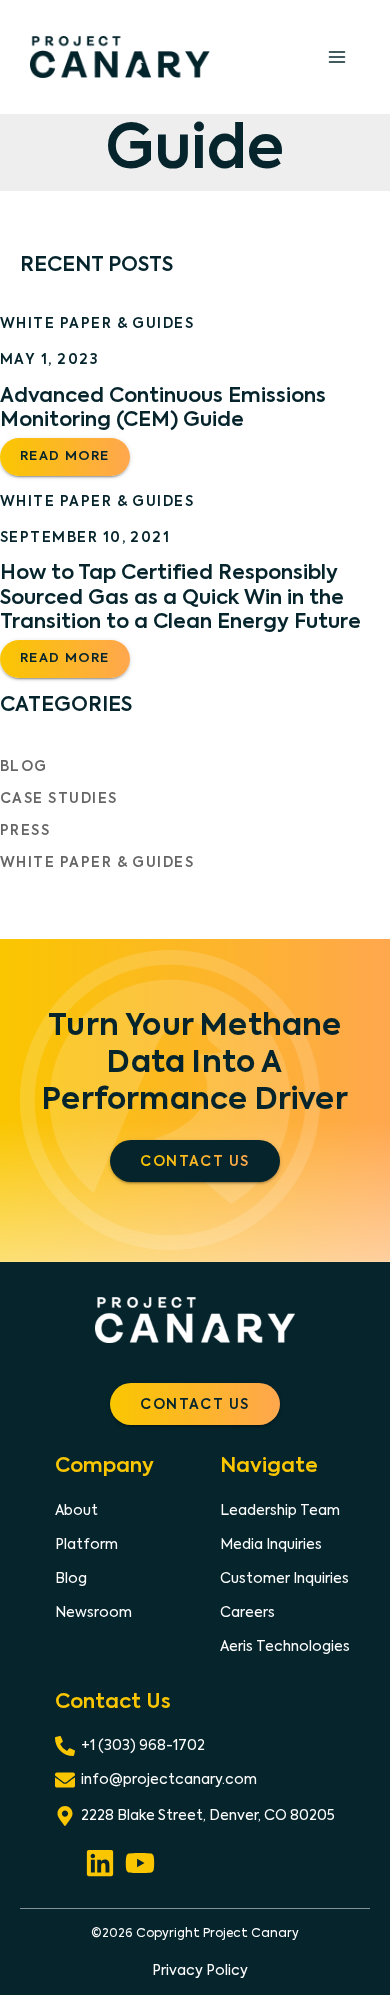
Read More (72, 462)
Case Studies (59, 799)
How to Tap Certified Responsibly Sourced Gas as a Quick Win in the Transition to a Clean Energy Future (180, 598)
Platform (86, 1545)
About (76, 1511)
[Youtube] (140, 1860)
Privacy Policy (200, 1971)
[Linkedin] (100, 1860)
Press (25, 831)
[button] (195, 1161)
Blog (24, 767)
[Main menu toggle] (337, 57)
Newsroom (93, 1613)
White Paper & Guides (97, 324)
